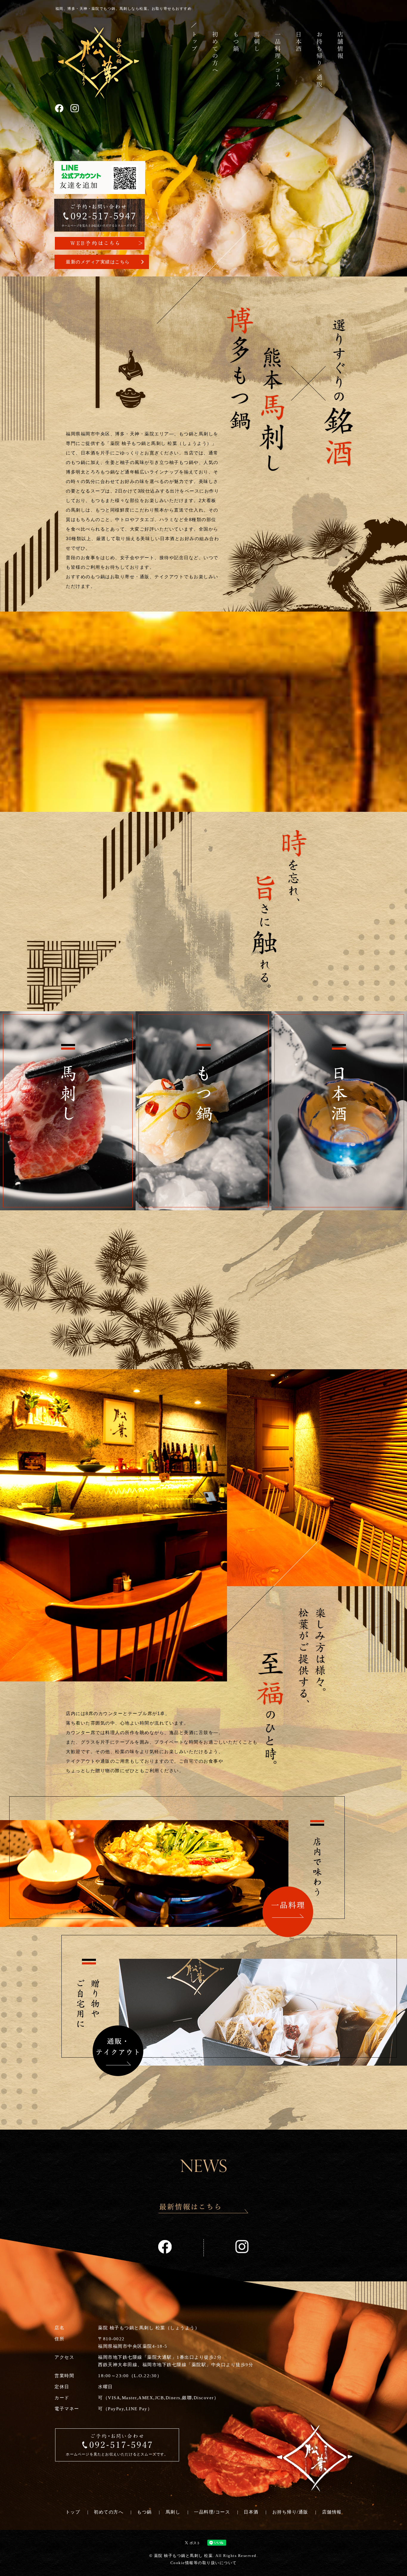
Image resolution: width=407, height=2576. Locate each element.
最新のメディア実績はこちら (98, 262)
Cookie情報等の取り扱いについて (204, 2563)
